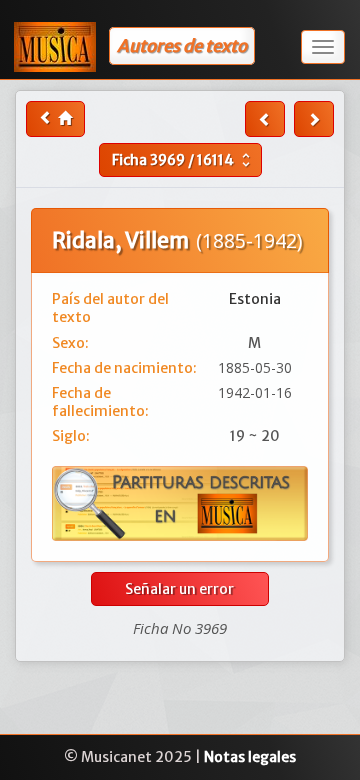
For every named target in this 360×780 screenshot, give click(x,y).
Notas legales (250, 757)
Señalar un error (179, 589)
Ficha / (183, 160)
